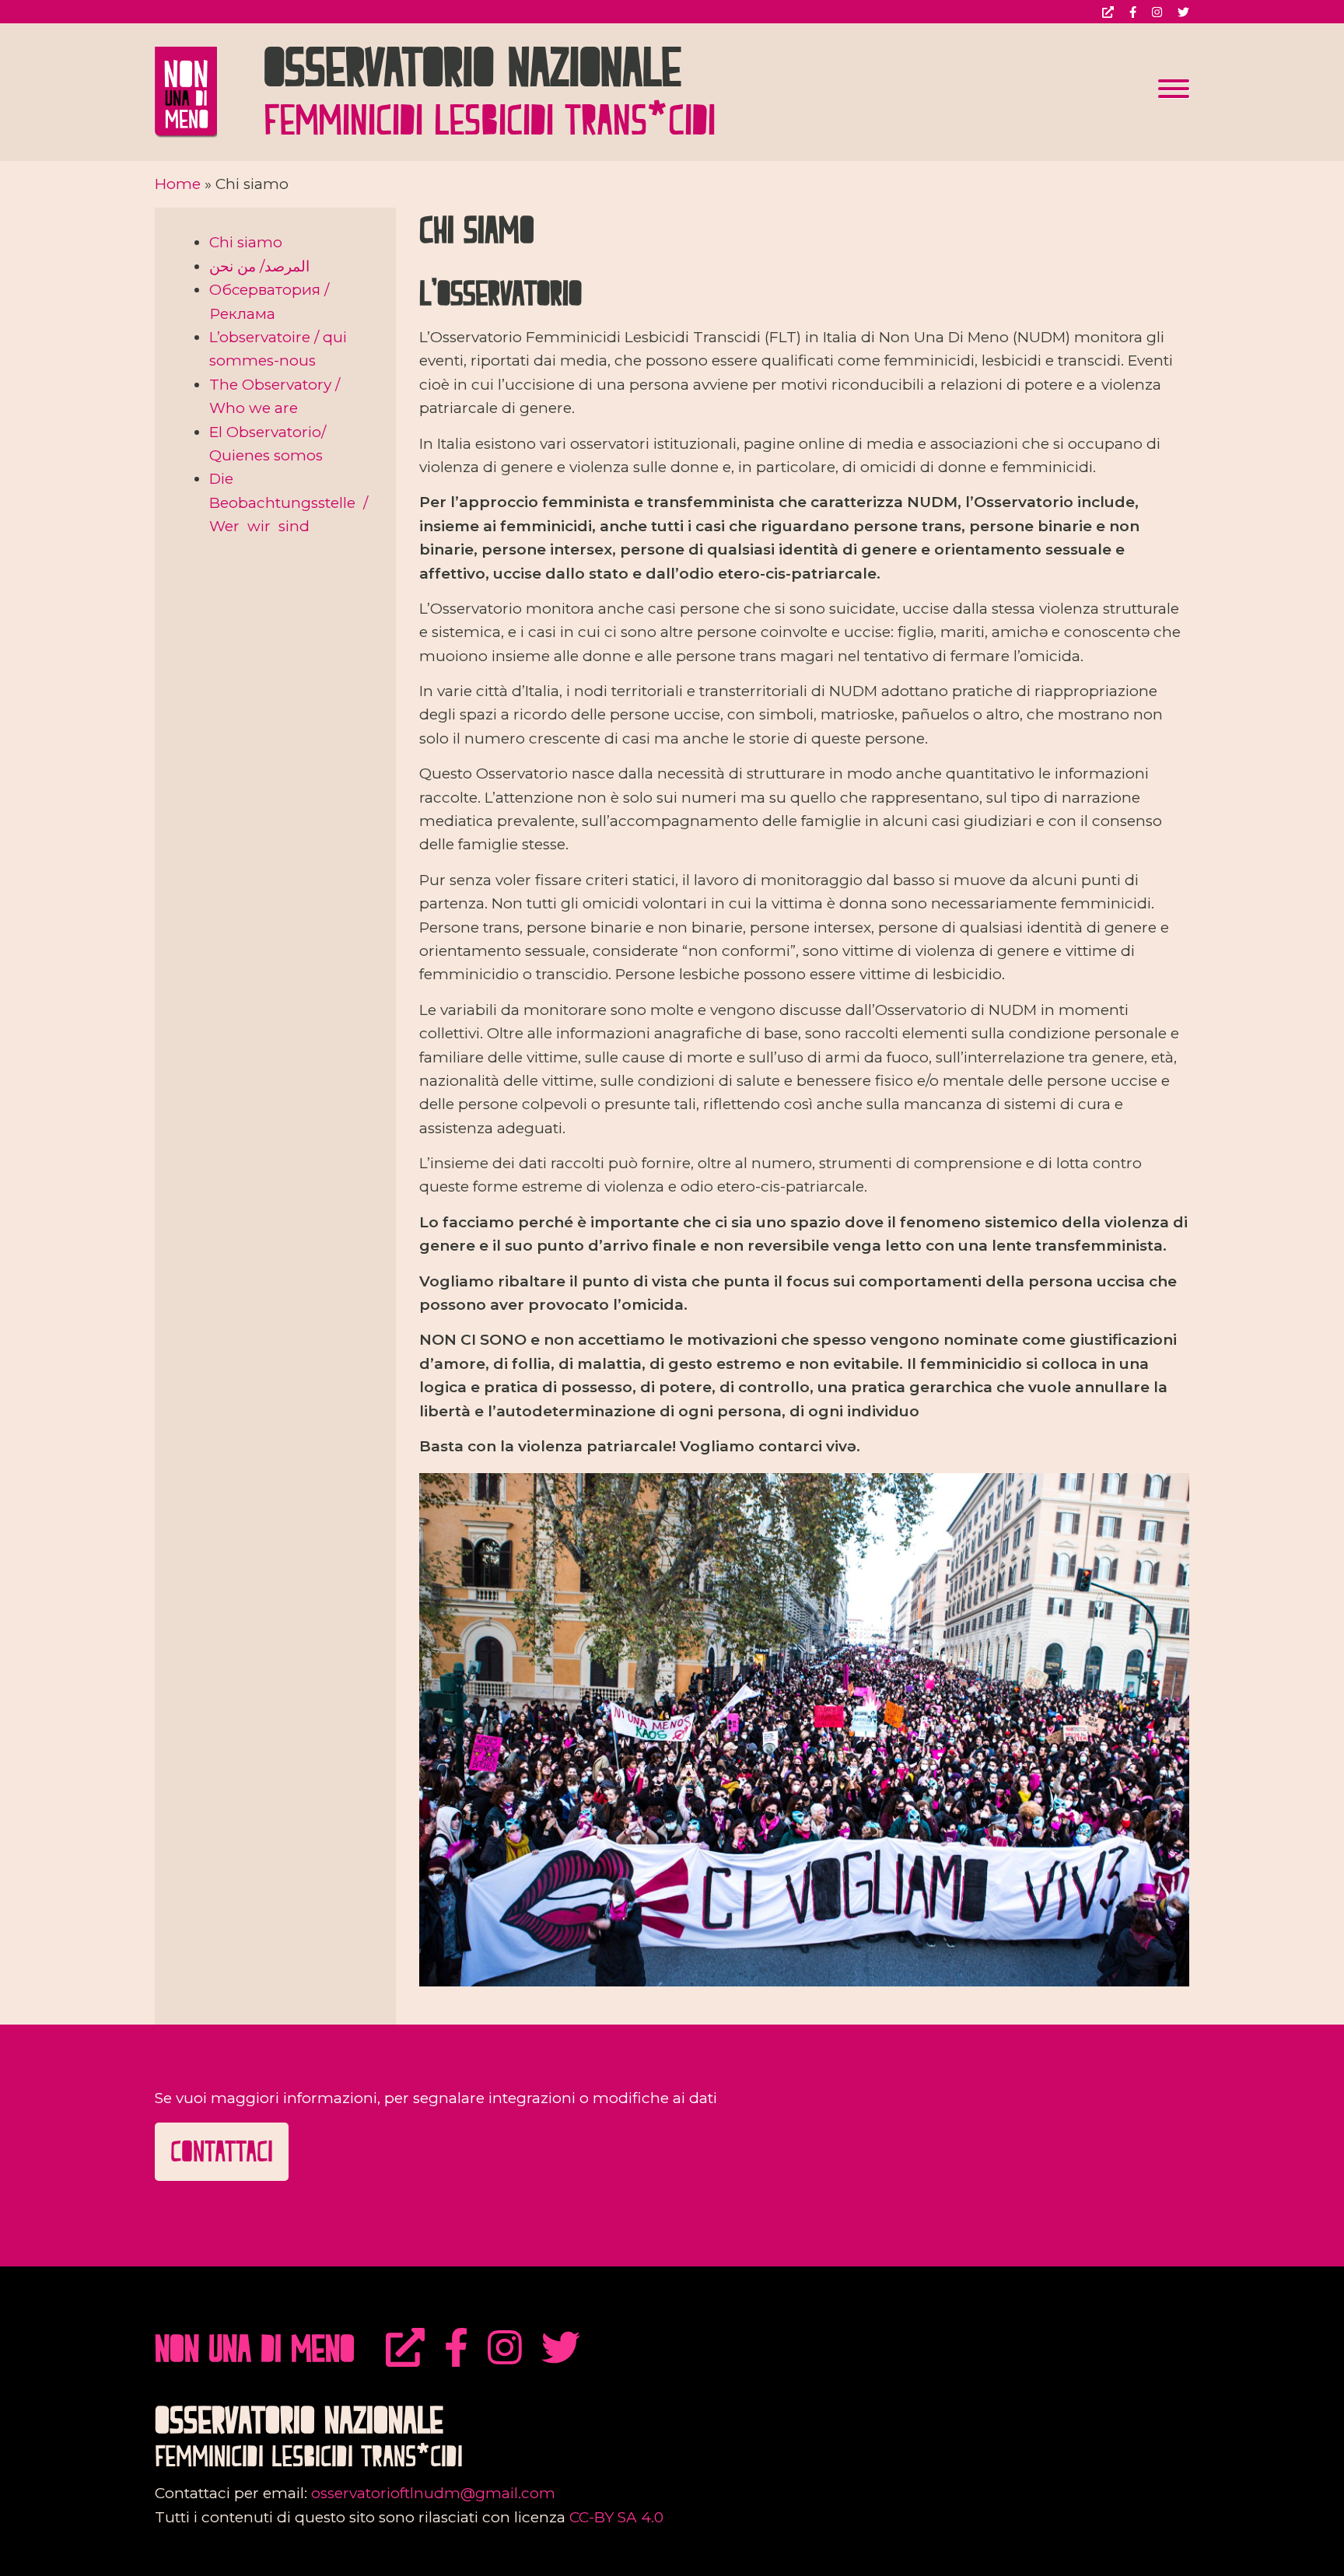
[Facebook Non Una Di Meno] (456, 2348)
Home (178, 184)
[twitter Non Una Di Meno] (561, 2348)
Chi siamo (246, 242)
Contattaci (222, 2151)
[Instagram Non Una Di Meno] (505, 2348)
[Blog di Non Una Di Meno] (405, 2348)
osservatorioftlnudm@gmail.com (433, 2493)
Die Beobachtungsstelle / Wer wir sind (290, 502)
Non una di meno (255, 2348)
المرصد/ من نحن (259, 266)
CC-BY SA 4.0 (616, 2517)
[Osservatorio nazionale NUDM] (209, 91)
